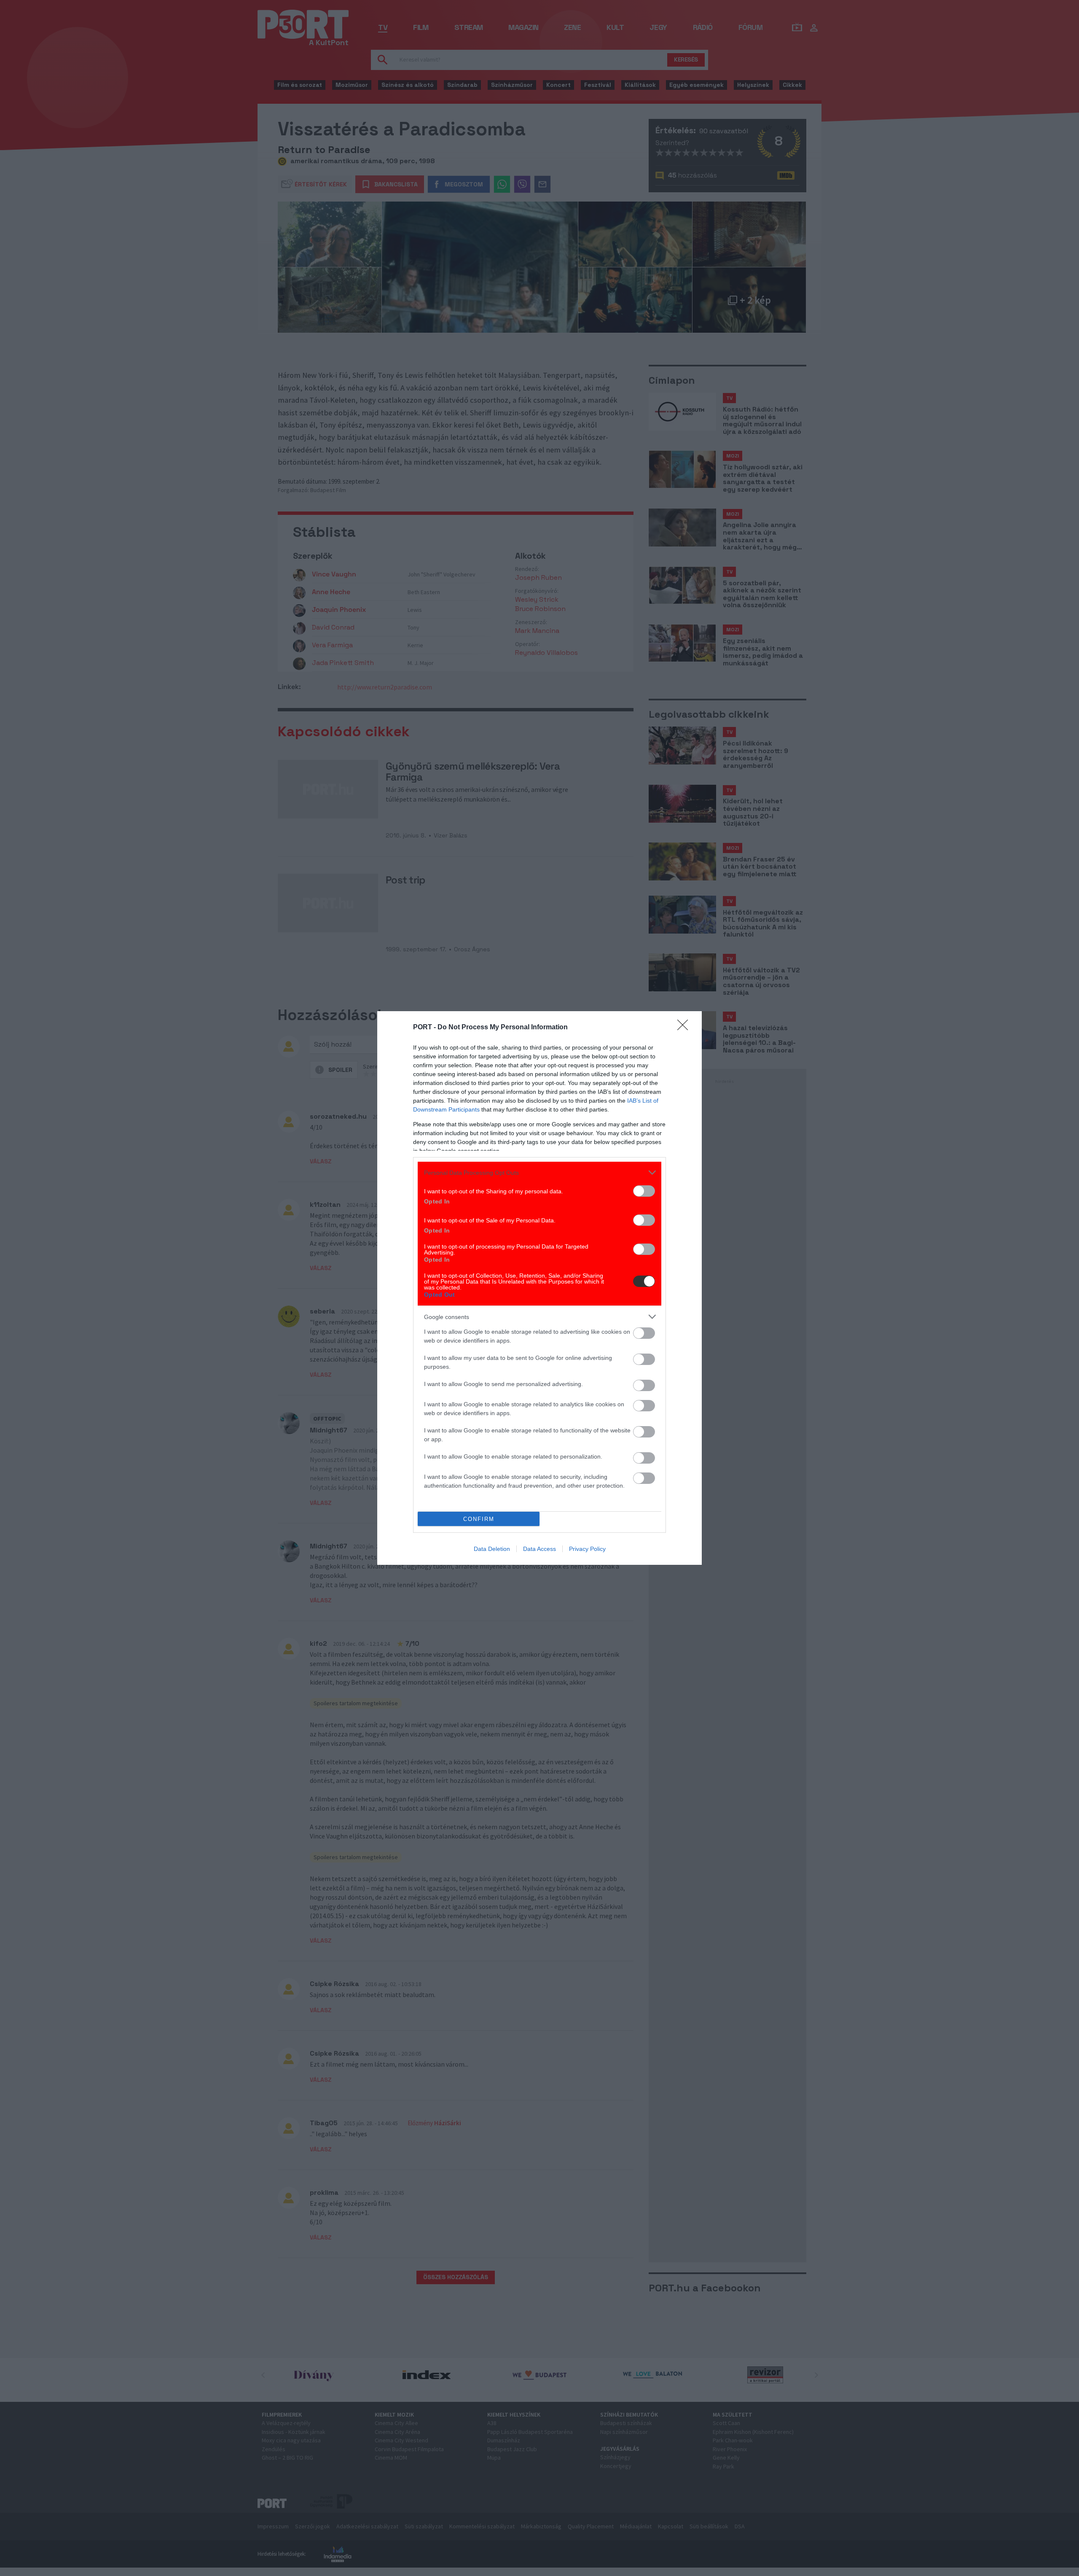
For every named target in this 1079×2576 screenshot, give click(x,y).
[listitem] (539, 1172)
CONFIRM (479, 1519)
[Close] (685, 1028)
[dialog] (539, 1288)
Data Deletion (492, 1549)
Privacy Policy (587, 1549)
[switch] (644, 1191)
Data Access (539, 1549)
